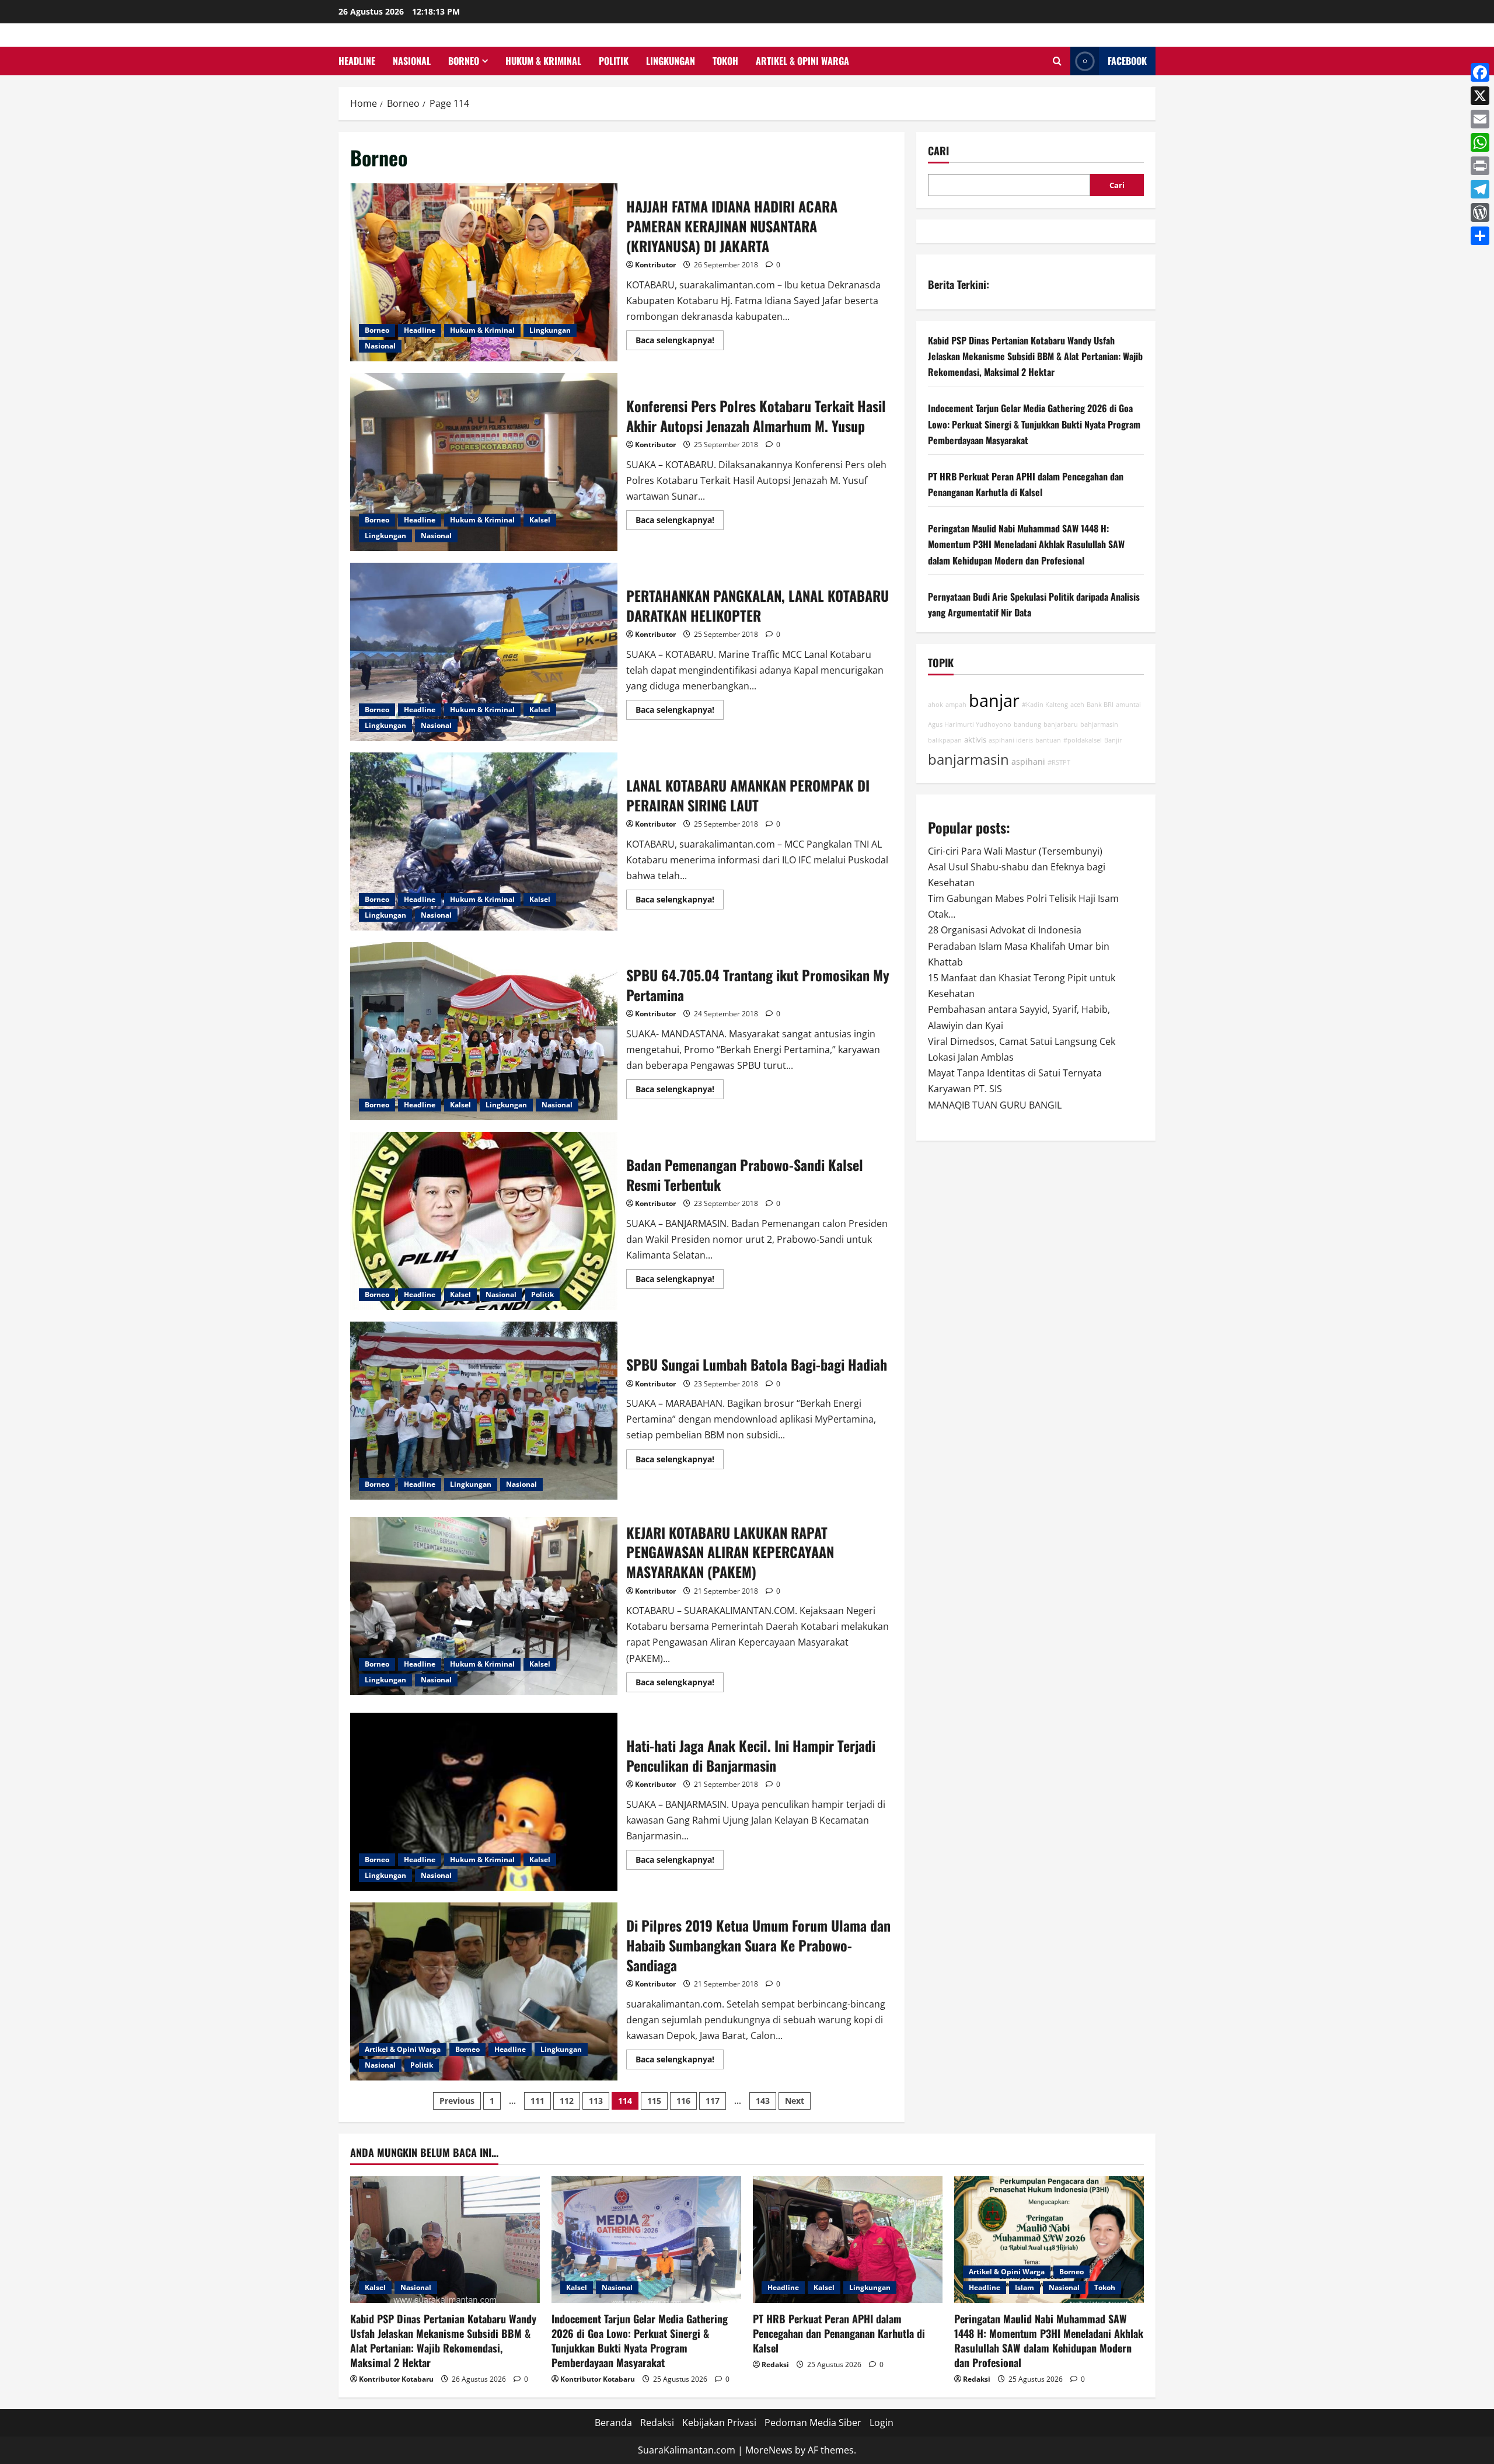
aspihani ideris (1011, 740)
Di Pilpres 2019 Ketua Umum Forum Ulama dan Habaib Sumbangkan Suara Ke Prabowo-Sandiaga (484, 1991)
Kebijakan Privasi (719, 2423)
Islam (1024, 2287)
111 (537, 2101)
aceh (1077, 705)
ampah (956, 705)
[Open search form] (1057, 61)
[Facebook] (1480, 72)
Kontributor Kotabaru (396, 2379)
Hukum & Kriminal (543, 61)
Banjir (1113, 740)
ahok (936, 705)
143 (763, 2101)
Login (882, 2423)
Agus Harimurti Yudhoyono (970, 724)
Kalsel (540, 520)
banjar (994, 700)
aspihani (1028, 761)
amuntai (1128, 705)
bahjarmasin (1099, 724)
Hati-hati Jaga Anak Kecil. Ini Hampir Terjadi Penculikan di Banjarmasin (484, 1802)
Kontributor (655, 265)
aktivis (975, 740)
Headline (357, 61)
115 (654, 2101)
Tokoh (725, 61)
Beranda (613, 2423)
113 (596, 2101)
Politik (614, 61)
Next (795, 2101)
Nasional (412, 61)
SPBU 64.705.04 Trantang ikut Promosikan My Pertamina (484, 1031)
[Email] (1480, 119)
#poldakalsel (1083, 740)
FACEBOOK (1127, 61)
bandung (1027, 724)
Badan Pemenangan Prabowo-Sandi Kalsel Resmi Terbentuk (484, 1221)
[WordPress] (1480, 212)
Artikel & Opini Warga (802, 61)
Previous (457, 2101)
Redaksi (775, 2364)
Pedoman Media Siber (813, 2423)
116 (683, 2101)
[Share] (1480, 236)
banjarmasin (968, 759)
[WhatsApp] (1480, 142)
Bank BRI (1100, 705)
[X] (1480, 96)
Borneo (464, 61)
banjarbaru (1061, 724)
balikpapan (945, 740)
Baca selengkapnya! (680, 342)
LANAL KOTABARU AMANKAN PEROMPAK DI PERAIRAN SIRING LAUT (484, 841)
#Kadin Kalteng (1045, 705)
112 (567, 2101)
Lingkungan (671, 61)
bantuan (1048, 740)
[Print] (1480, 166)
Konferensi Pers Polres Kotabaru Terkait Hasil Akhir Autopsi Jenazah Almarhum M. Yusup (484, 462)
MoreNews (769, 2450)
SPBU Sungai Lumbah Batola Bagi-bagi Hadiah (484, 1411)
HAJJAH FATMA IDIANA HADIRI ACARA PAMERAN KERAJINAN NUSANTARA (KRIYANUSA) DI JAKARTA (484, 272)
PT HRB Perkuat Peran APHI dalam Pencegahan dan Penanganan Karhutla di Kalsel (839, 2333)
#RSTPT (1059, 762)
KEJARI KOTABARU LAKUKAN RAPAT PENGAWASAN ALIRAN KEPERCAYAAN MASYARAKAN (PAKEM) (484, 1606)
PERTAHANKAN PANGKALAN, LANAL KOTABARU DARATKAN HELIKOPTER (484, 652)
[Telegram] (1480, 189)
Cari (938, 151)
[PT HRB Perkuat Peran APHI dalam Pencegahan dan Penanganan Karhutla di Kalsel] (848, 2240)
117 (713, 2101)
